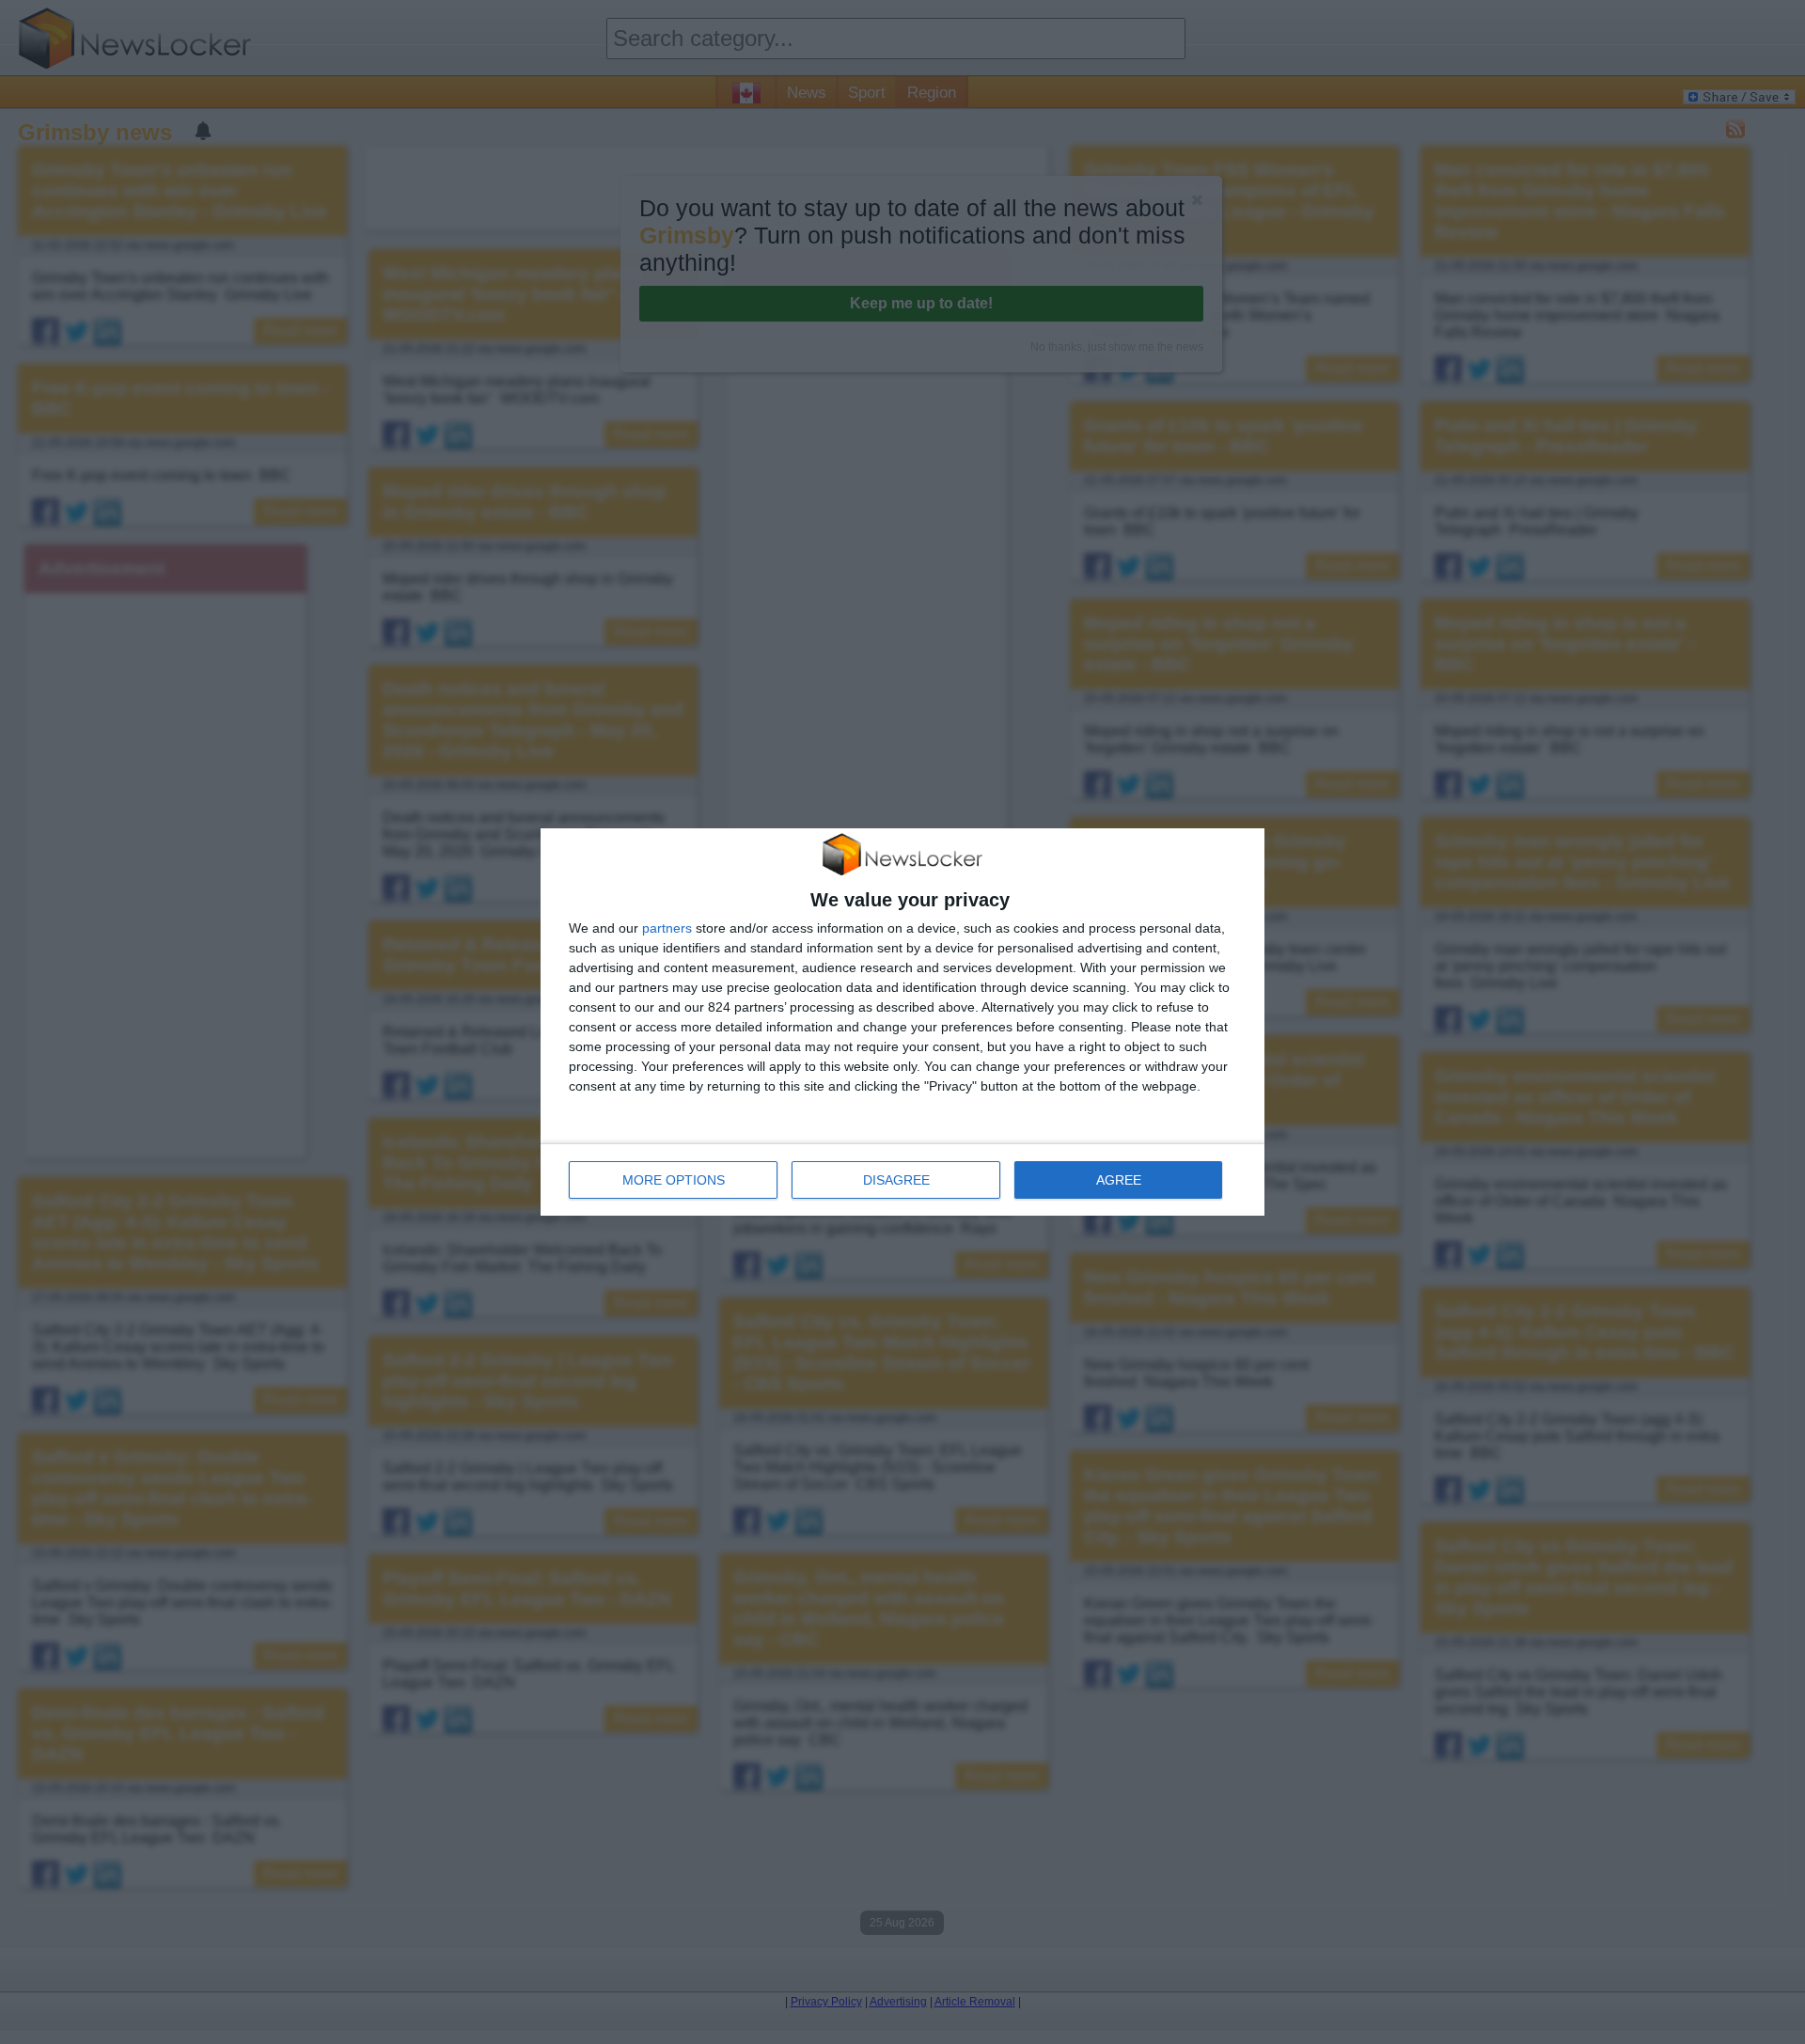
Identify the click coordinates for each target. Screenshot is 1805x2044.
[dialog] (902, 1022)
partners (667, 928)
